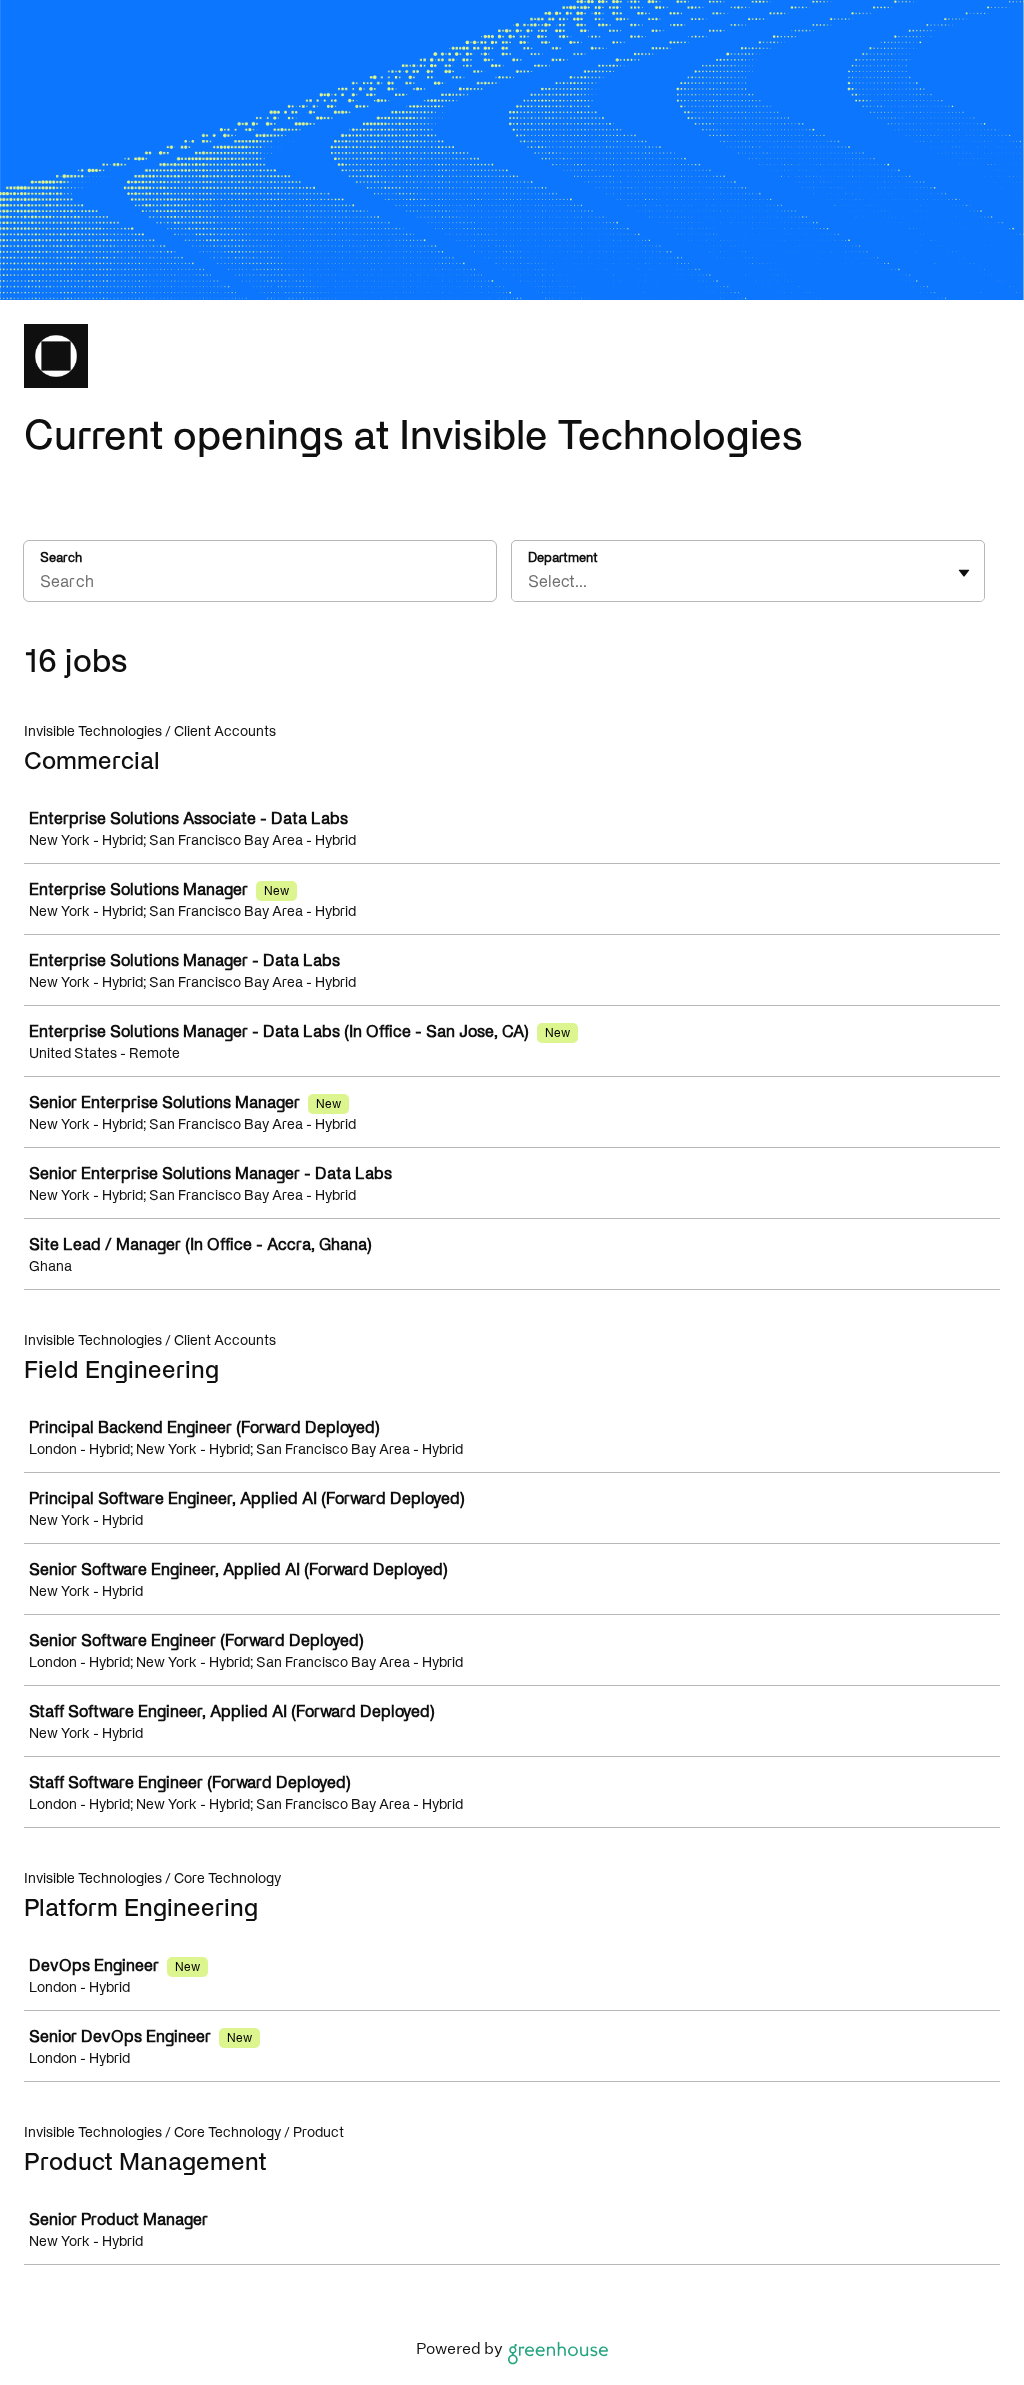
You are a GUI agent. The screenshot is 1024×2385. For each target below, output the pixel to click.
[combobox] (530, 581)
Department (563, 557)
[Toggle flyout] (964, 573)
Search (61, 557)
